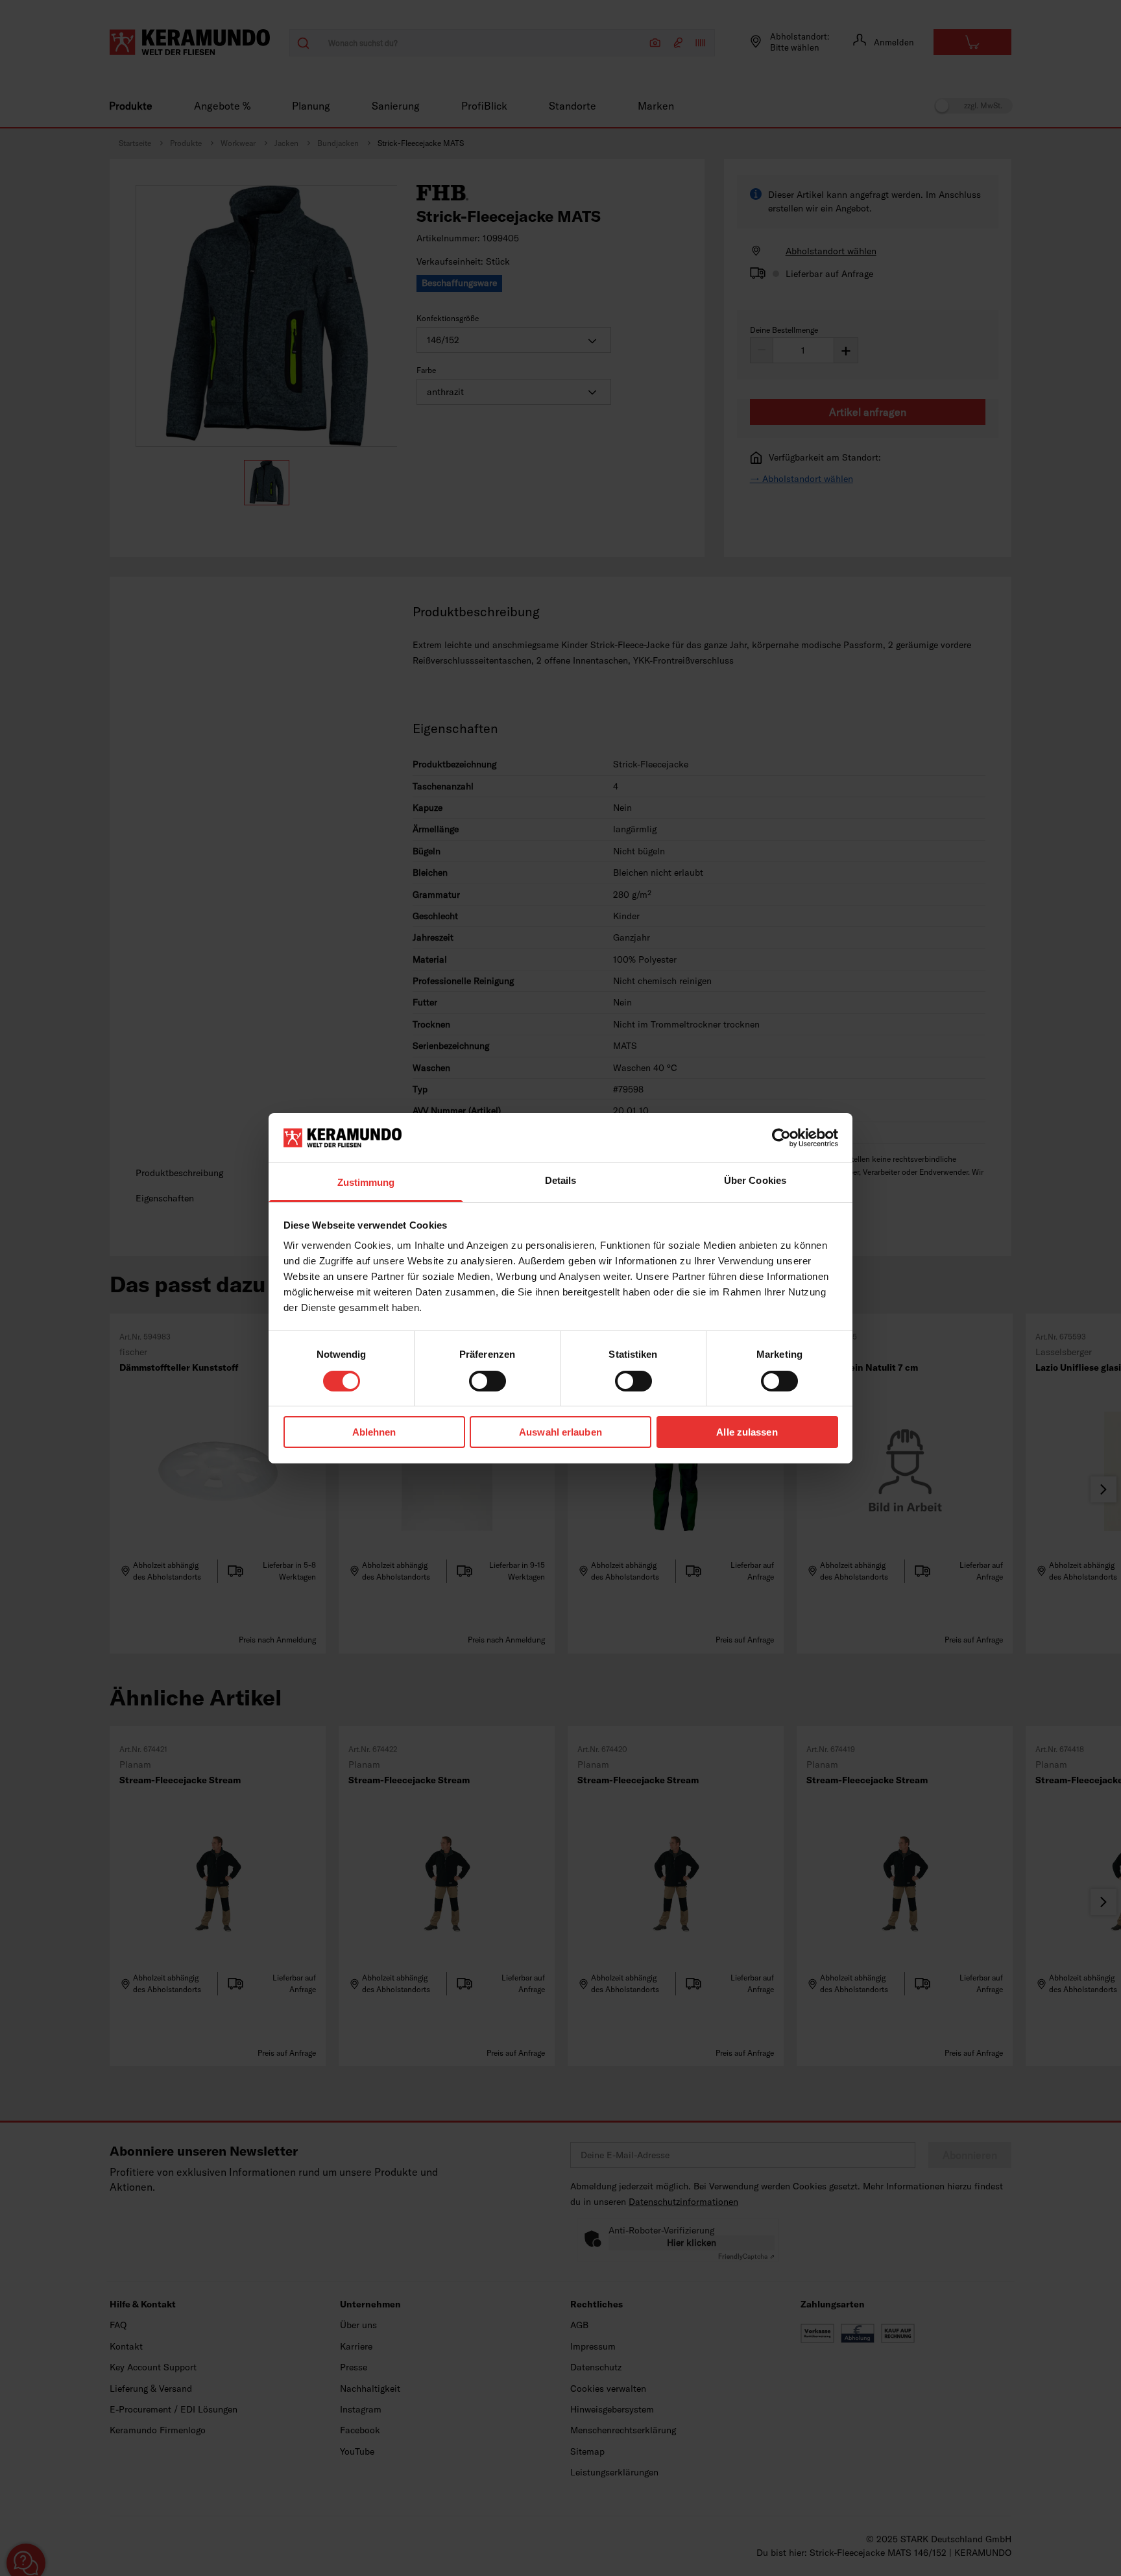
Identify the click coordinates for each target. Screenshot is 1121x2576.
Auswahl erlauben (560, 1432)
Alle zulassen (747, 1432)
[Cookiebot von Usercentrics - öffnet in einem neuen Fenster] (781, 1138)
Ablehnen (374, 1432)
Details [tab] (561, 1180)
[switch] (488, 1381)
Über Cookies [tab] (755, 1180)
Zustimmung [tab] (366, 1182)
